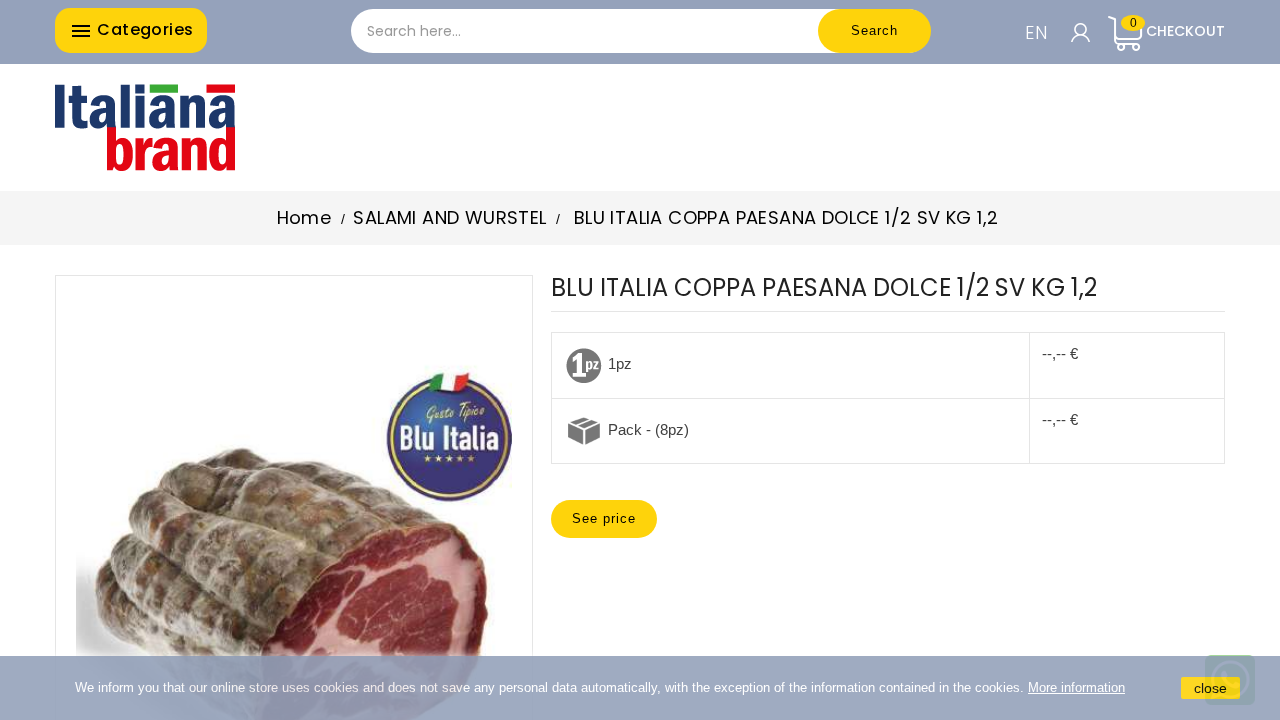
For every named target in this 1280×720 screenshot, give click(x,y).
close (1210, 688)
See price (604, 518)
